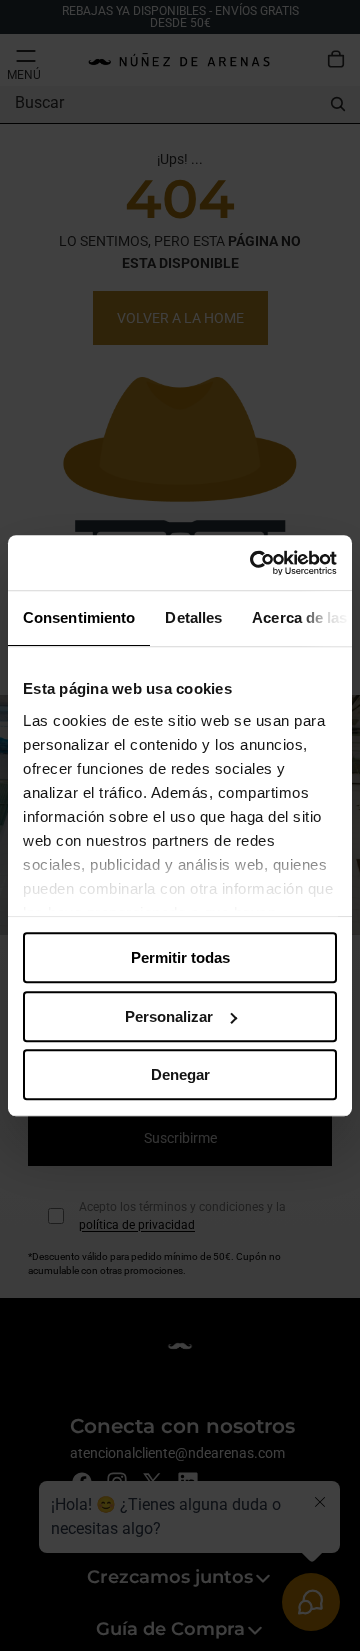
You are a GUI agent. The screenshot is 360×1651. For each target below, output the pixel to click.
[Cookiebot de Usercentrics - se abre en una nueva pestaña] (254, 563)
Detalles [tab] (193, 617)
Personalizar (169, 1016)
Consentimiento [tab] (79, 617)
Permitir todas (180, 957)
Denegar (180, 1074)
